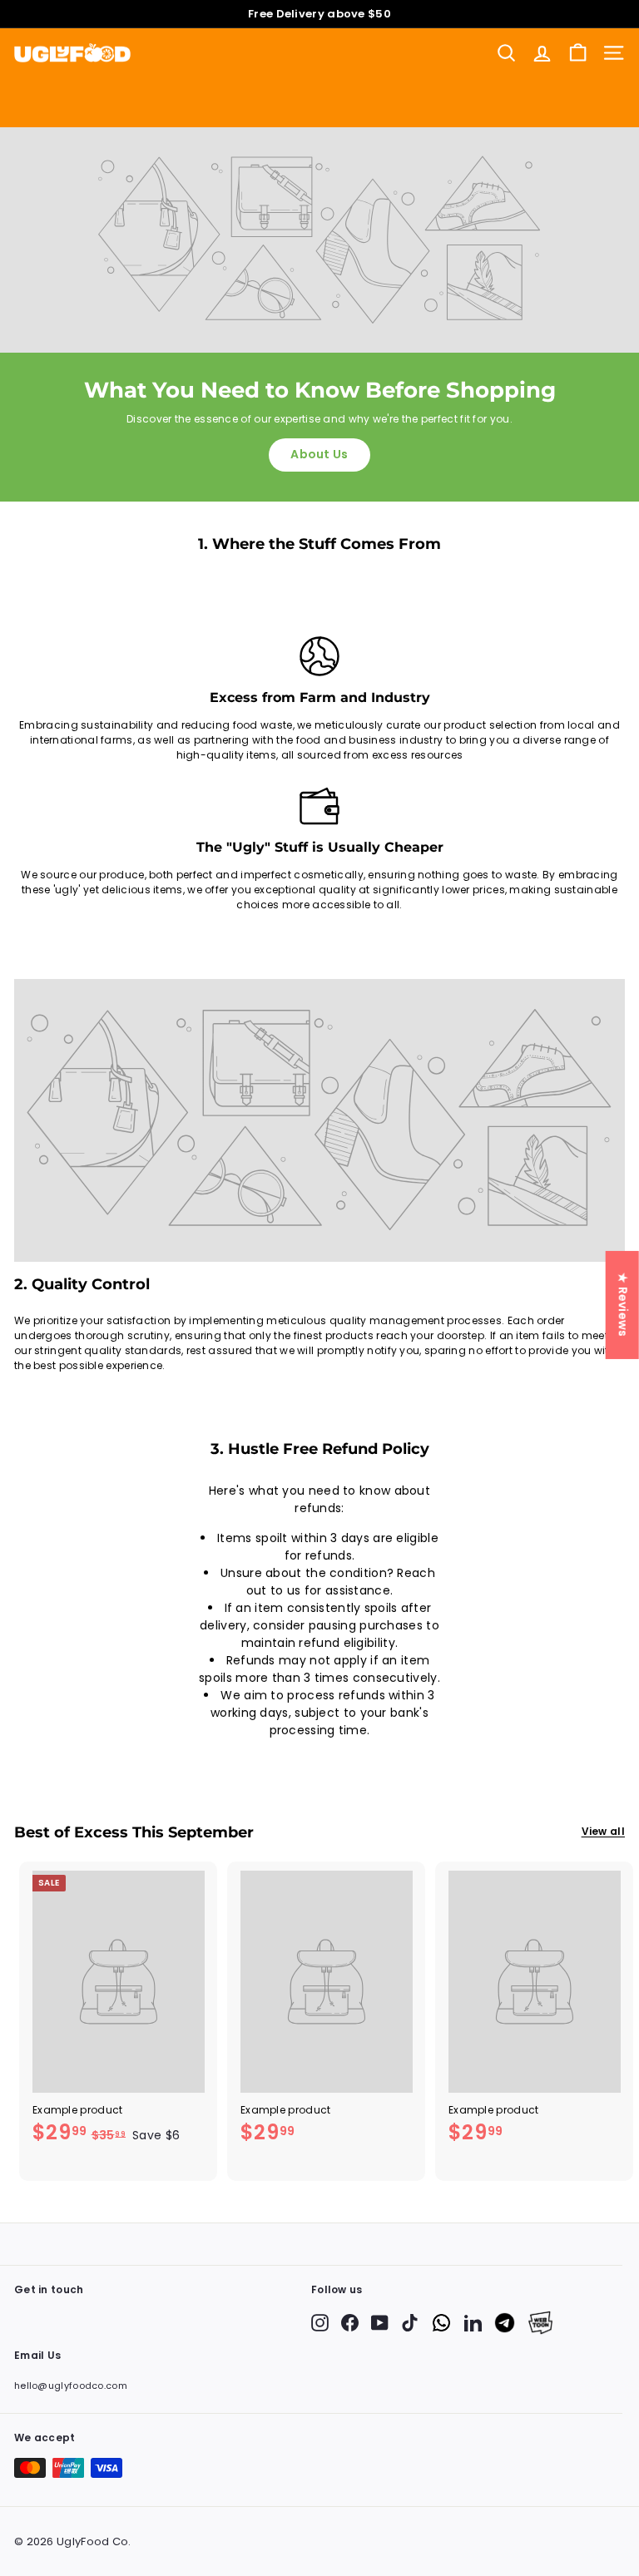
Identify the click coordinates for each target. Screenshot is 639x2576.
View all (603, 1831)
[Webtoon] (540, 2323)
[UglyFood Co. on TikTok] (410, 2323)
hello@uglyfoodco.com (71, 2386)
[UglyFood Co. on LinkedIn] (473, 2323)
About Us (319, 454)
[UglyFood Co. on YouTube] (380, 2323)
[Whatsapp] (441, 2323)
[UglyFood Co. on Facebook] (350, 2323)
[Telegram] (505, 2323)
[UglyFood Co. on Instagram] (320, 2323)
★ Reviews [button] (623, 1304)
